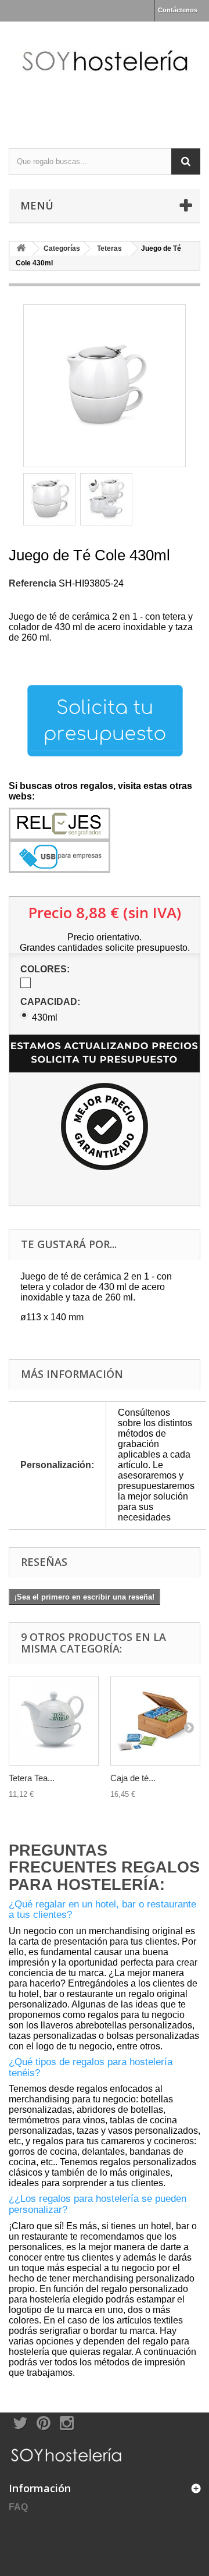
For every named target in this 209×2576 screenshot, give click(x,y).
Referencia (33, 583)
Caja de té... (133, 1778)
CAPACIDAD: (51, 1002)
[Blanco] (26, 983)
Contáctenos (178, 10)
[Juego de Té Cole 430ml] (49, 499)
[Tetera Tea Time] (54, 1721)
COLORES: (46, 969)
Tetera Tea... (32, 1778)
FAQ (18, 2507)
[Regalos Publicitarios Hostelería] (105, 75)
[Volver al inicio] (21, 249)
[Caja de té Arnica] (155, 1721)
